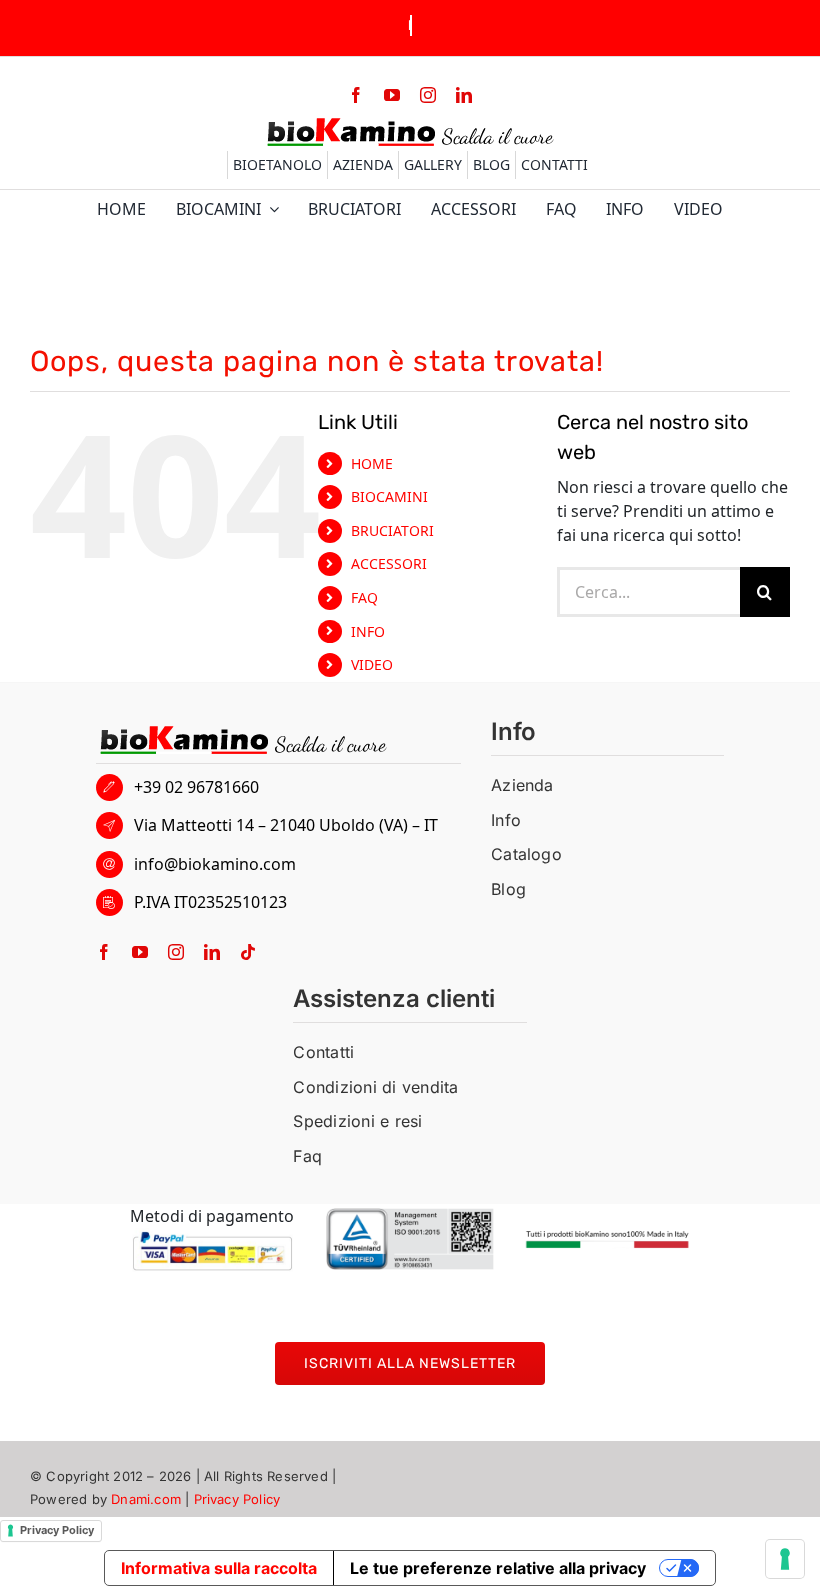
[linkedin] (464, 95)
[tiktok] (248, 952)
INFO (368, 631)
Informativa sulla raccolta (219, 1568)
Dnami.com (146, 1499)
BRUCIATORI (392, 530)
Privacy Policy (237, 1499)
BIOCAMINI (389, 496)
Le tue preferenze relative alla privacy (498, 1568)
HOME (372, 463)
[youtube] (392, 95)
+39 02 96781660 (196, 787)
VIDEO (372, 664)
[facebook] (356, 95)
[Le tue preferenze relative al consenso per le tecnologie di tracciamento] (785, 1559)
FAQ (364, 597)
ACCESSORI (389, 563)
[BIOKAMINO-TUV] (409, 1216)
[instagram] (428, 95)
